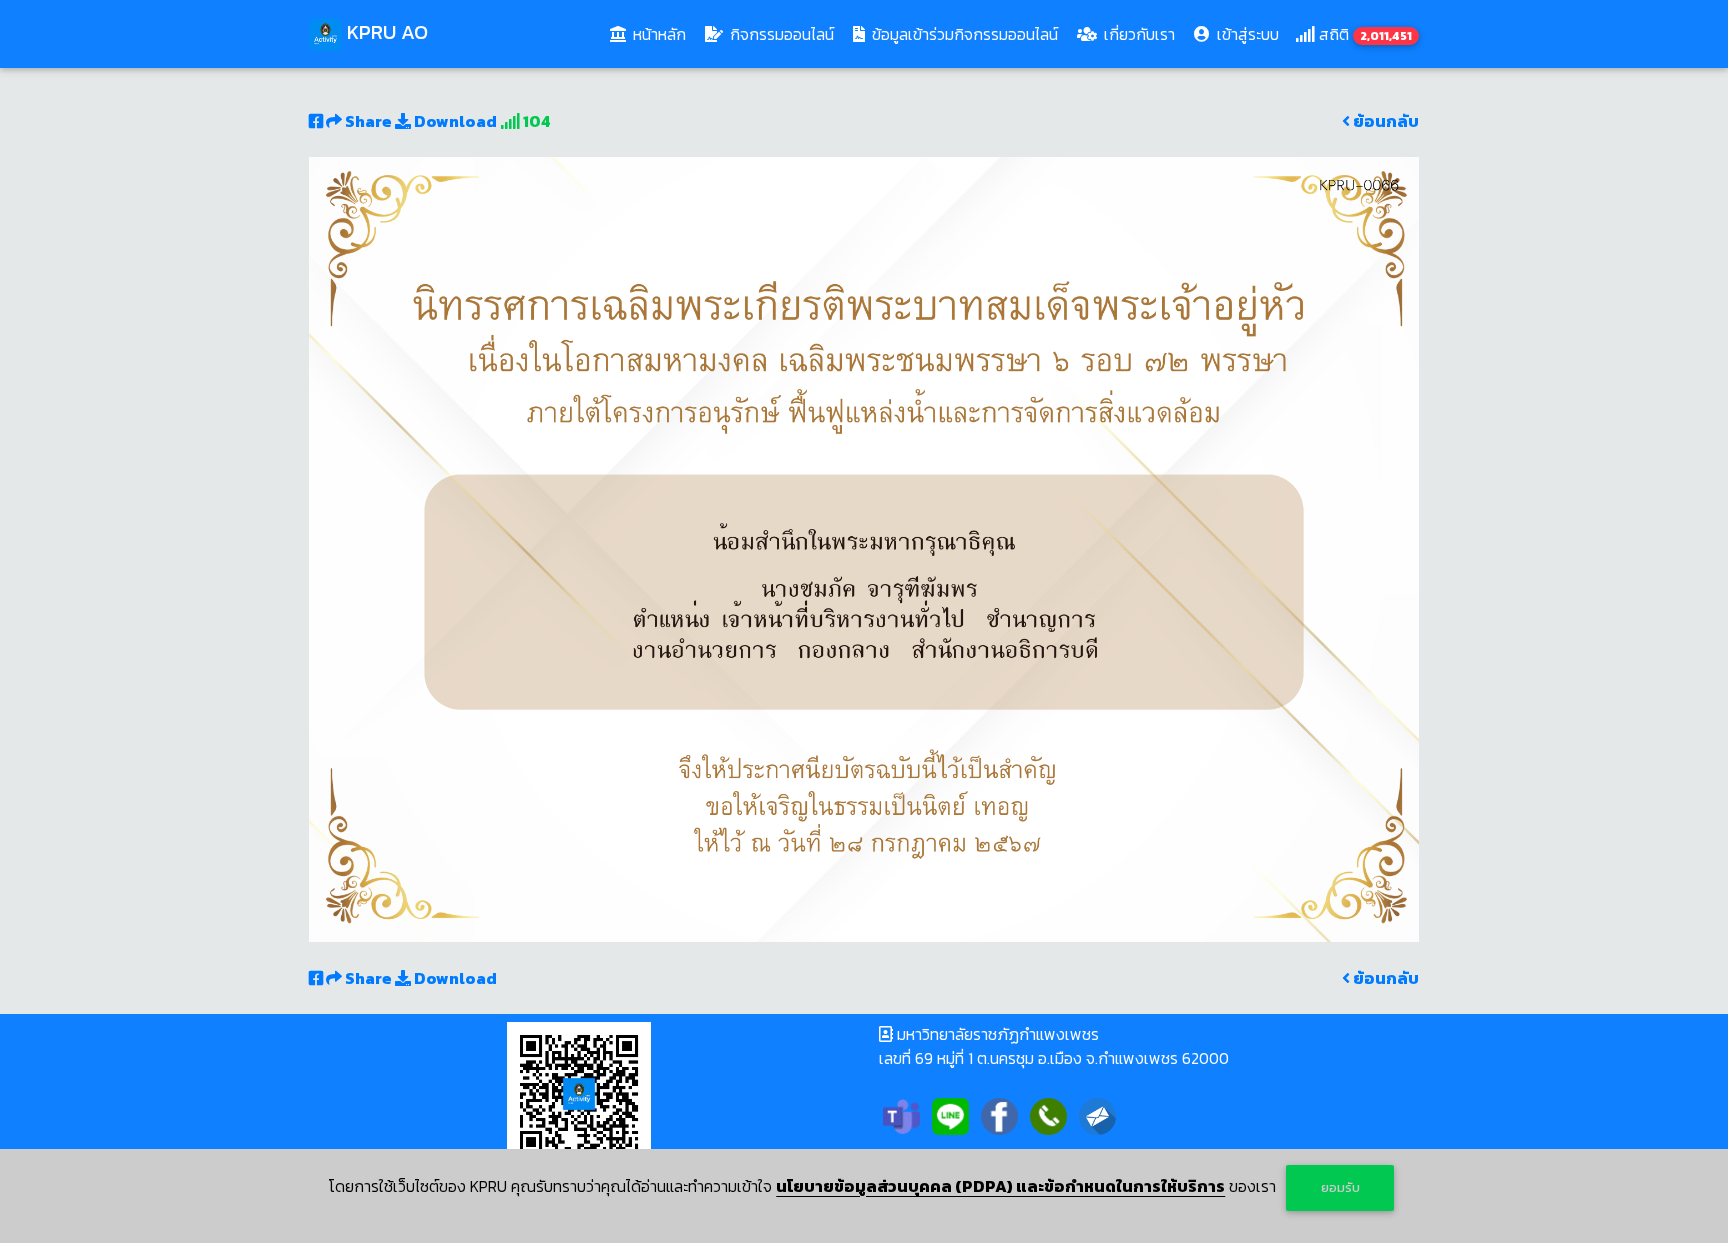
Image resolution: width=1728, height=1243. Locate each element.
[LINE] (950, 1114)
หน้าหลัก (661, 33)
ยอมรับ (1340, 1187)
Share (368, 121)
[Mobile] (1048, 1114)
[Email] (1097, 1114)
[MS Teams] (901, 1114)
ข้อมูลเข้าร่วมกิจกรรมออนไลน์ (963, 34)
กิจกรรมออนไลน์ (780, 34)
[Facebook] (999, 1114)
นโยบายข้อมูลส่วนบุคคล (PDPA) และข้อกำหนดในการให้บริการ (1000, 1186)
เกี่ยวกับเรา (1137, 34)
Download (454, 121)
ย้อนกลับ (1384, 121)
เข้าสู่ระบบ (1246, 34)
